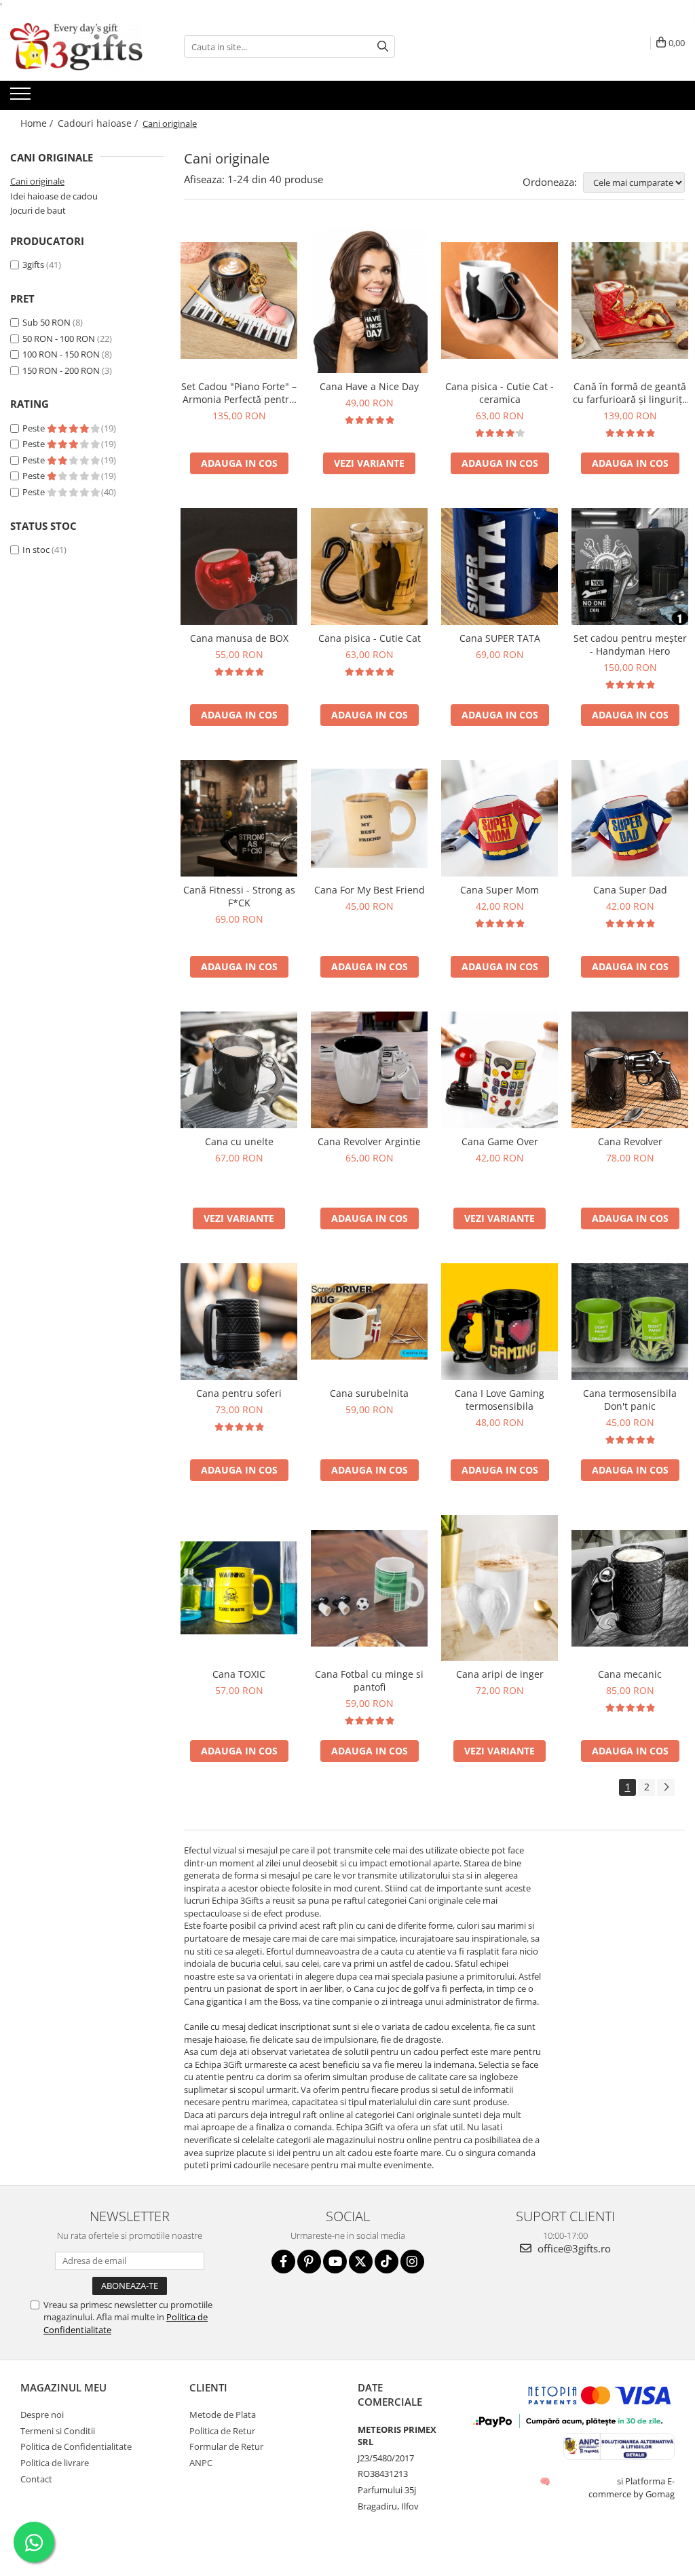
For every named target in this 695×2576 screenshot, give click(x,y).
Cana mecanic (630, 1674)
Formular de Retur (226, 2446)
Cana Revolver (630, 1141)
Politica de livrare (55, 2463)
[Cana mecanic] (630, 1588)
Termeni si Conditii (58, 2431)
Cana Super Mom (500, 890)
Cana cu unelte (239, 1141)
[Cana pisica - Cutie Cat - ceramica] (500, 301)
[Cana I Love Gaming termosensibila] (500, 1322)
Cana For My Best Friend (370, 890)
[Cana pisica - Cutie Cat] (369, 566)
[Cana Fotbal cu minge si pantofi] (369, 1588)
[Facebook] (283, 2262)
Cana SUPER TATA (500, 638)
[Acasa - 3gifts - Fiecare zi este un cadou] (78, 47)
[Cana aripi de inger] (500, 1588)
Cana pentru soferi (239, 1393)
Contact (36, 2479)
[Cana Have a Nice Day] (369, 300)
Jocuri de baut (38, 210)
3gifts (33, 265)
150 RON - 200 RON (61, 370)
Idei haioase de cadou (54, 196)
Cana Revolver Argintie (369, 1141)
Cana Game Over (500, 1141)
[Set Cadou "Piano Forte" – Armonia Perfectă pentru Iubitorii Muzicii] (239, 301)
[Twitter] (361, 2262)
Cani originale (37, 181)
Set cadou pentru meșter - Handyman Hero (630, 645)
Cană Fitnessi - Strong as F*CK (239, 896)
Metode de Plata (223, 2415)
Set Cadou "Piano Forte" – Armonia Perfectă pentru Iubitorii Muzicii (239, 393)
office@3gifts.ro (573, 2248)
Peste (35, 428)
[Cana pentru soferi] (239, 1322)
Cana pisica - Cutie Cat (370, 638)
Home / (38, 123)
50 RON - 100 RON (59, 339)
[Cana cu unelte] (239, 1070)
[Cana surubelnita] (369, 1322)
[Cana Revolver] (630, 1070)
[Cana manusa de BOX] (239, 566)
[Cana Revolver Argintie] (369, 1070)
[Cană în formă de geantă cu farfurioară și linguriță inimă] (630, 301)
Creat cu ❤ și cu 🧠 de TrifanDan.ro (546, 2481)
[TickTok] (387, 2262)
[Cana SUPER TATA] (500, 566)
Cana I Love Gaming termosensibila (500, 1400)
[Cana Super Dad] (630, 818)
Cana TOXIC (239, 1674)
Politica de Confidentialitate (76, 2446)
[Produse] (22, 98)
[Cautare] (383, 46)
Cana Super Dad (630, 890)
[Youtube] (335, 2262)
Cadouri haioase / (99, 123)
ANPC (201, 2463)
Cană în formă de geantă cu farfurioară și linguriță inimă (630, 393)
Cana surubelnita (369, 1393)
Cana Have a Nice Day (369, 386)
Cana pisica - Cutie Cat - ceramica (500, 393)
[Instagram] (412, 2262)
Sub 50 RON (46, 322)
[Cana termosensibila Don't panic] (630, 1322)
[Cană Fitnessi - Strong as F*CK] (239, 818)
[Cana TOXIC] (239, 1588)
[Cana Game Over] (500, 1070)
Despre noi (42, 2415)
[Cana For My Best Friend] (369, 819)
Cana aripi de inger (500, 1674)
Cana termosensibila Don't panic (630, 1400)
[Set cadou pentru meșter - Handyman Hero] (630, 566)
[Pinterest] (309, 2262)
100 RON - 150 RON (61, 354)
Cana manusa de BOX (239, 638)
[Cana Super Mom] (500, 818)
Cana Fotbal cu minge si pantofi (369, 1680)
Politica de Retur (222, 2431)
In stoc (36, 550)
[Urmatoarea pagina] (666, 1787)
